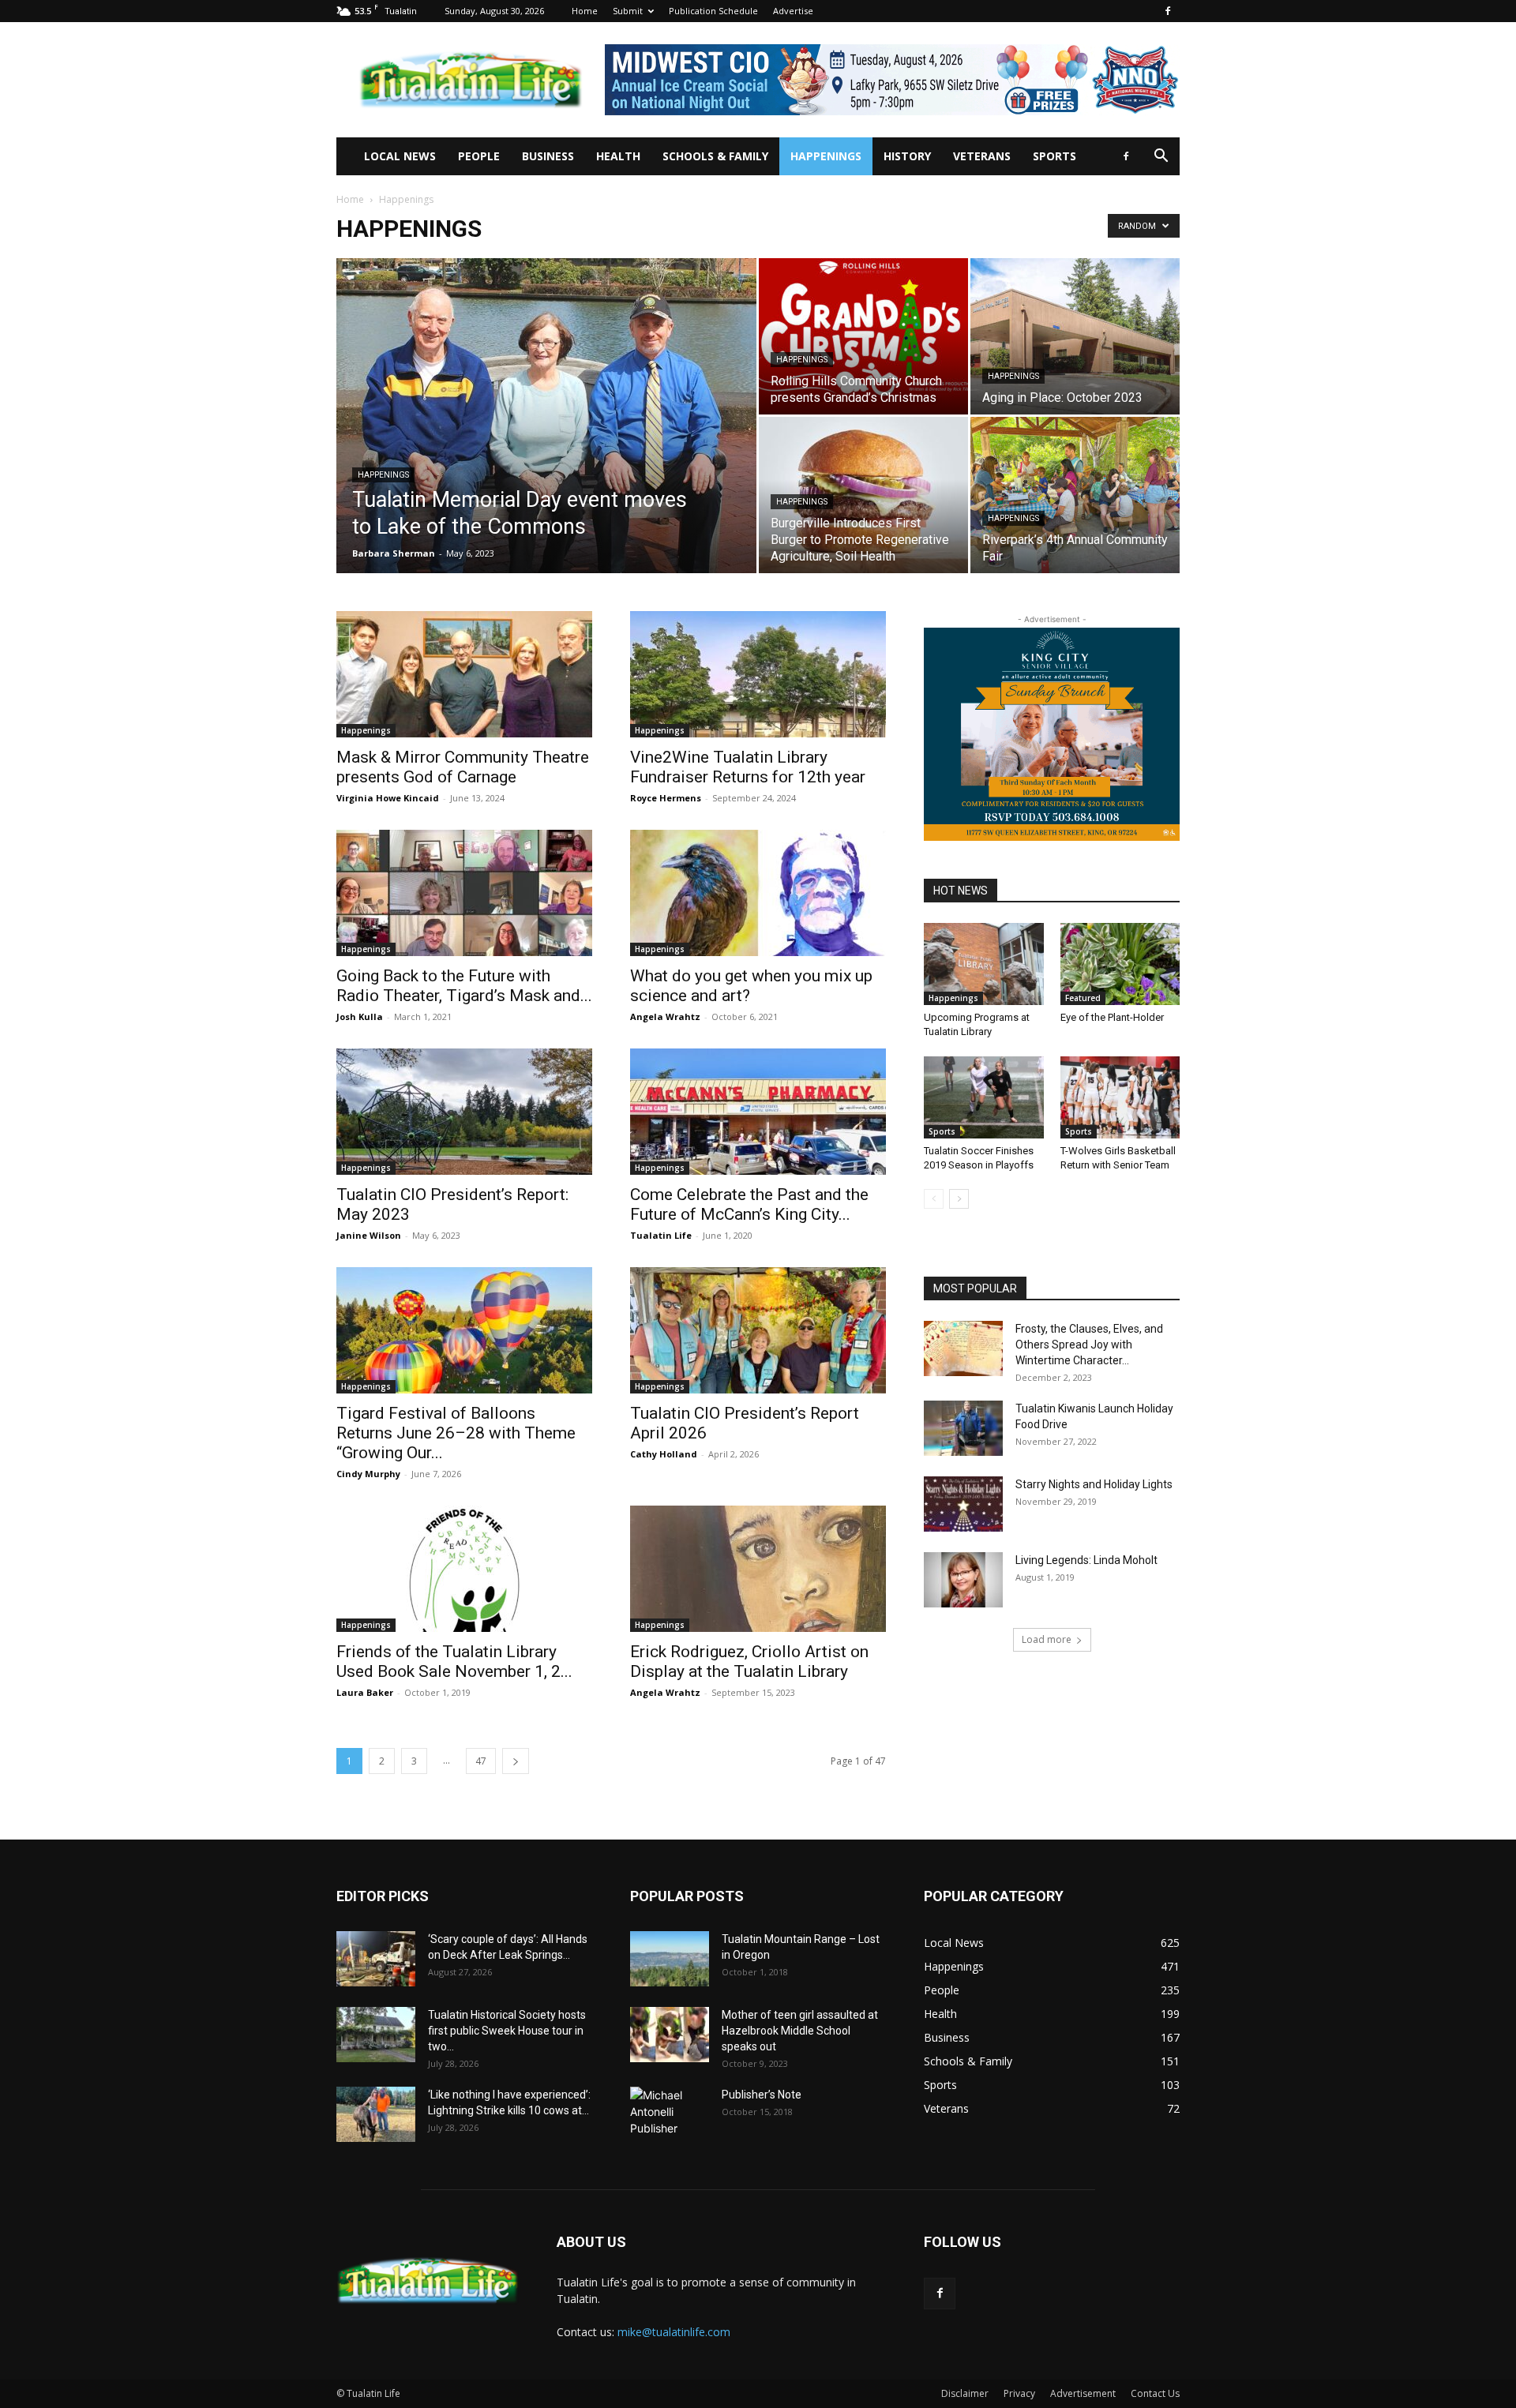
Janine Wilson (369, 1235)
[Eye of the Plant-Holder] (1120, 964)
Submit (628, 11)
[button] (1161, 158)
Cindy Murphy (368, 1474)
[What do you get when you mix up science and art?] (758, 893)
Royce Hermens (666, 798)
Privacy (1019, 2393)
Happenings (826, 156)
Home (585, 11)
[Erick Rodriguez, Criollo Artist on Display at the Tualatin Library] (758, 1569)
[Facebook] (1168, 11)
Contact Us (1155, 2393)
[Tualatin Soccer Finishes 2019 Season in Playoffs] (984, 1097)
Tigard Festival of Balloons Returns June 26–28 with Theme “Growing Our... (456, 1433)
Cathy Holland (664, 1454)
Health (618, 156)
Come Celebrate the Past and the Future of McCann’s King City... (749, 1204)
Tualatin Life (661, 1235)
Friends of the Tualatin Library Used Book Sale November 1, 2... (454, 1662)
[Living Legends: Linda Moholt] (963, 1580)
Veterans (982, 156)
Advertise (793, 11)
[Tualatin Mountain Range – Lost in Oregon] (670, 1959)
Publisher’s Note (762, 2095)
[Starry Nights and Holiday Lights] (963, 1504)
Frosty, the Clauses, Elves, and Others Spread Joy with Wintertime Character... (1089, 1345)
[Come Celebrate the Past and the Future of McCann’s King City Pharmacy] (758, 1112)
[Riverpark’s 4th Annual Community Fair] (1075, 495)
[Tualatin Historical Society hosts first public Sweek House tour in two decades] (376, 2035)
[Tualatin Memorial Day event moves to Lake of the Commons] (546, 441)
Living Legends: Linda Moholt (1086, 1560)
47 (481, 1761)
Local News (400, 156)
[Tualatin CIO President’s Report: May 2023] (464, 1112)
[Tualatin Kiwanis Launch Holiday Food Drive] (963, 1428)
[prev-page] (934, 1199)
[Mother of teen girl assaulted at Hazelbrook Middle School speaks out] (670, 2035)
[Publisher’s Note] (670, 2114)
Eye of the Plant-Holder (1112, 1017)
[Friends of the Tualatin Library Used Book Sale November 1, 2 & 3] (464, 1569)
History (907, 156)
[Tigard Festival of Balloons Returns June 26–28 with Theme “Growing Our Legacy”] (464, 1330)
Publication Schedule (713, 11)
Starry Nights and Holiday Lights (1094, 1484)
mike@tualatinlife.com (674, 2332)
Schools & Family (715, 156)
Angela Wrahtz (665, 1016)
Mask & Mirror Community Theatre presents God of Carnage (463, 767)
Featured (1083, 998)
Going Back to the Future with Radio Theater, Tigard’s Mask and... (464, 986)
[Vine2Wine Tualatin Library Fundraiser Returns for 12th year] (758, 674)
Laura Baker (365, 1692)
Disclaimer (965, 2393)
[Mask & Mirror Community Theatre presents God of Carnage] (464, 674)
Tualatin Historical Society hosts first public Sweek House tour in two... (507, 2031)
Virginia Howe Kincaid (388, 798)
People (479, 156)
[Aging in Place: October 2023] (1075, 336)
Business (548, 156)
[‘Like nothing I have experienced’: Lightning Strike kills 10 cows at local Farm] (376, 2114)
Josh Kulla (360, 1016)
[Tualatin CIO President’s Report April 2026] (758, 1330)
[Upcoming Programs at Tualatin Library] (984, 964)
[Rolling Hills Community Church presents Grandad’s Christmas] (863, 336)
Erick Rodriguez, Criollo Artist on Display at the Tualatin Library (749, 1662)
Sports (1054, 156)
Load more (1047, 1639)
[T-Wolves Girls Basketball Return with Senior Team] (1120, 1097)
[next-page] (516, 1761)
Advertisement (1083, 2393)
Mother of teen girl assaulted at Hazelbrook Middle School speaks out (800, 2031)
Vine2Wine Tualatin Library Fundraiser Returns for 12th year (748, 767)
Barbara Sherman (394, 553)
